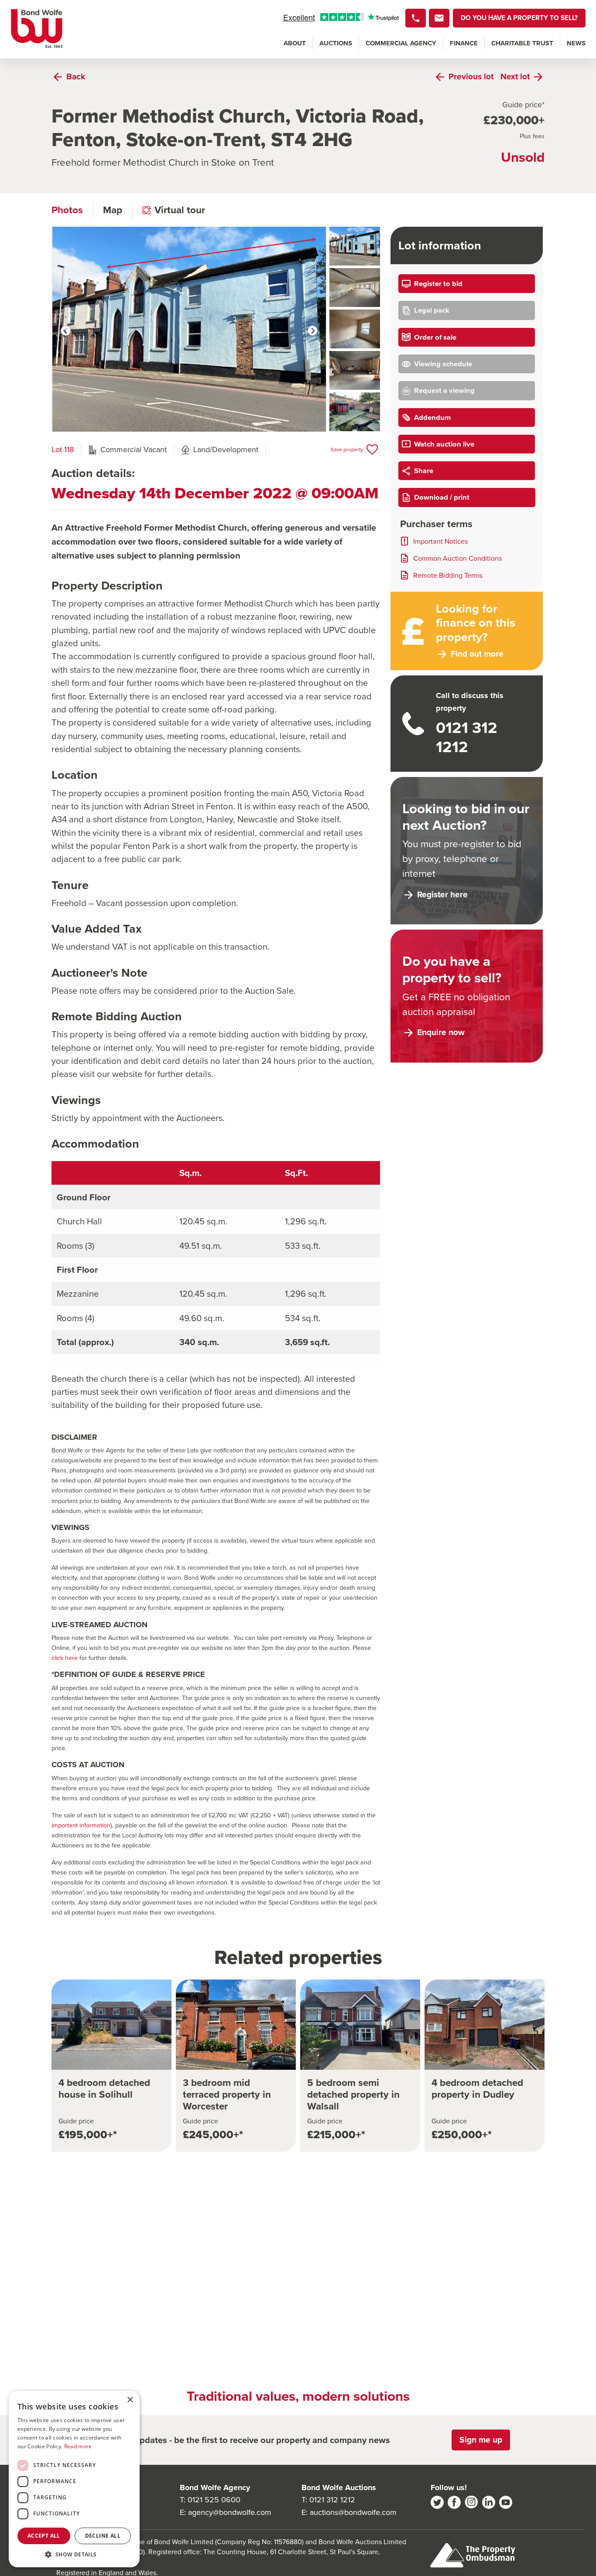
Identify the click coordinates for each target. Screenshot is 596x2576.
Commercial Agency (401, 43)
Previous (66, 331)
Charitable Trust (522, 43)
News (576, 43)
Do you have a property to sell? (519, 18)
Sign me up (481, 2440)
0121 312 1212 (332, 2500)
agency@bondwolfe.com (230, 2512)
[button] (74, 2554)
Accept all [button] (44, 2536)
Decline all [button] (103, 2536)
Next (313, 331)
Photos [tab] (67, 210)
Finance (464, 43)
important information (81, 1825)
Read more (78, 2446)
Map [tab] (113, 210)
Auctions (336, 43)
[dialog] (74, 2479)
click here (65, 1658)
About (295, 43)
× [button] (130, 2400)
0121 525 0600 (214, 2500)
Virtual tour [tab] (180, 210)
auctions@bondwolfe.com (353, 2512)
